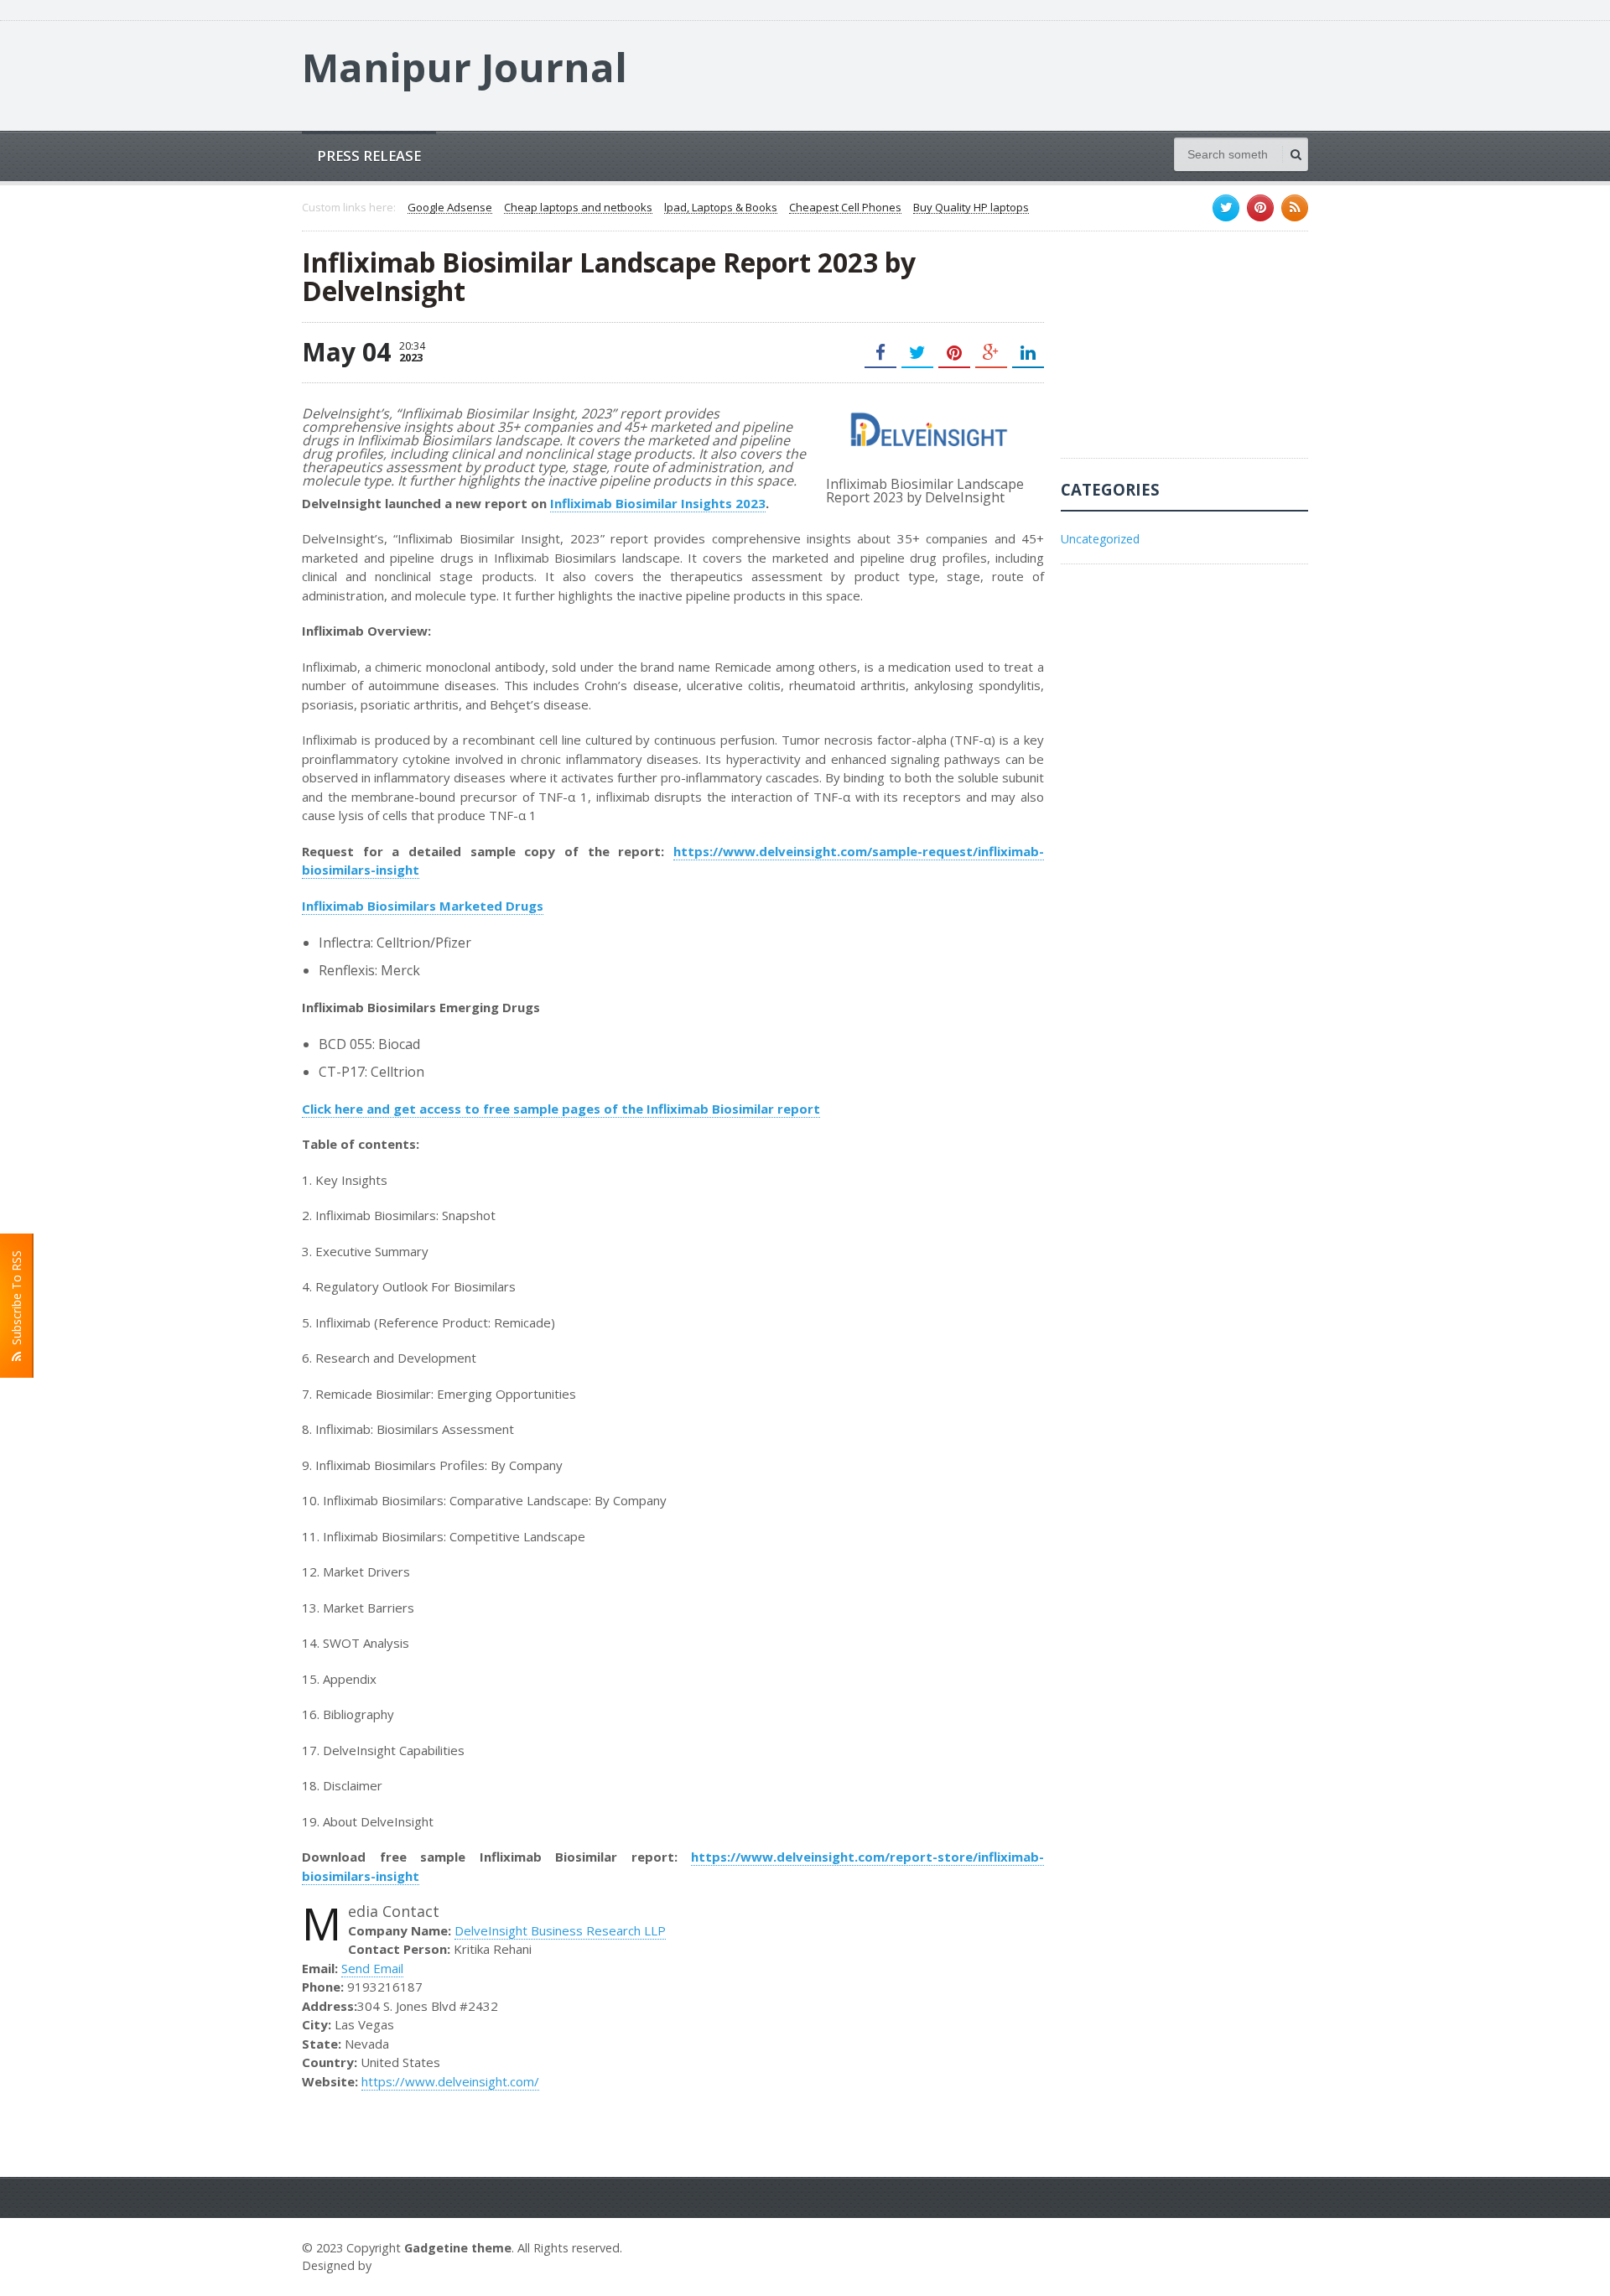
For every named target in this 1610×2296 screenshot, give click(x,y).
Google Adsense (450, 208)
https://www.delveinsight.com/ (450, 2081)
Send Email (372, 1968)
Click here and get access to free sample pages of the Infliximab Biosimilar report (561, 1109)
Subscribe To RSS (16, 1301)
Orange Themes (424, 2265)
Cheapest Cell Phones (845, 208)
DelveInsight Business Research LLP (560, 1930)
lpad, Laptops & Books (721, 208)
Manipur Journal (465, 67)
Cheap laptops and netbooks (578, 208)
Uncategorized (1100, 539)
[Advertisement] (1187, 353)
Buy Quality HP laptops (971, 208)
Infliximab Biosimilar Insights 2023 (658, 503)
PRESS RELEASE (369, 156)
